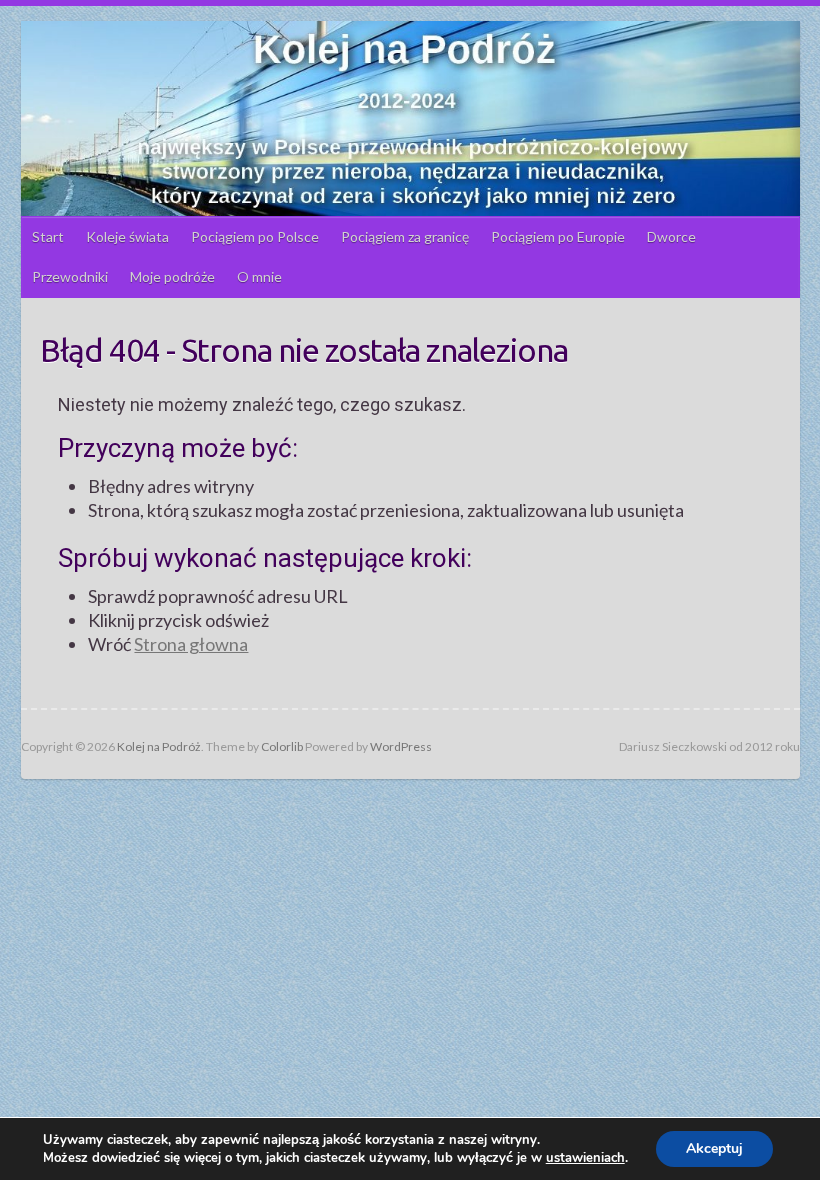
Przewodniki (70, 276)
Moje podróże (172, 276)
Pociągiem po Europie (558, 236)
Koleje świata (127, 236)
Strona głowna (191, 644)
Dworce (671, 236)
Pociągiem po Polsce (255, 236)
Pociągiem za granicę (405, 236)
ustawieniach (585, 1158)
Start (48, 236)
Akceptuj (714, 1148)
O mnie (259, 276)
